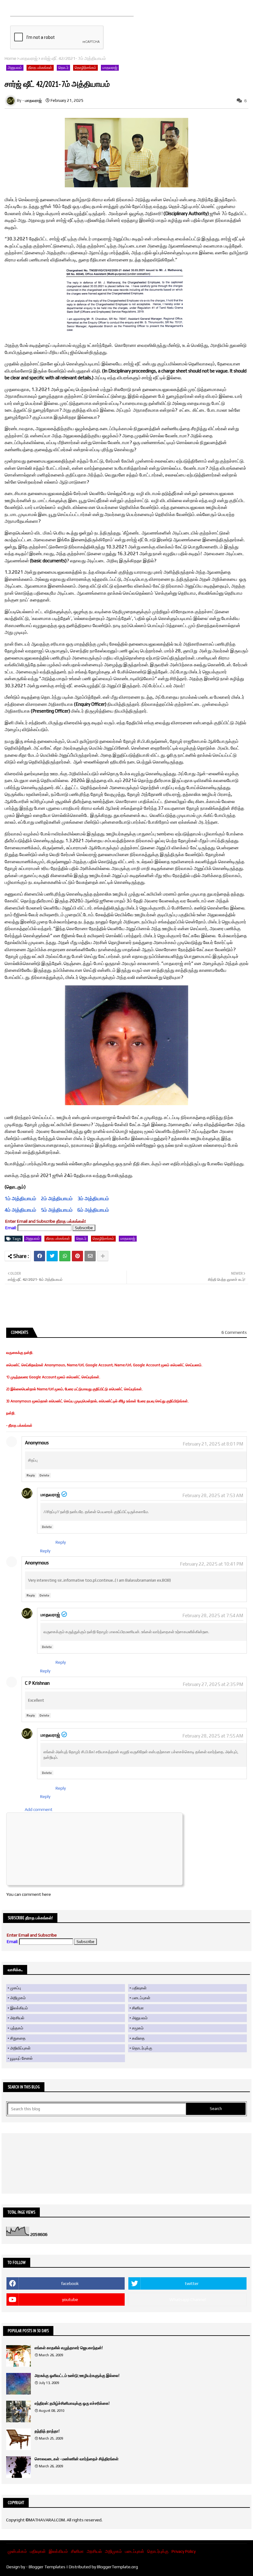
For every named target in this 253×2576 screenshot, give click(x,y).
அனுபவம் (15, 68)
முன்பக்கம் (17, 2551)
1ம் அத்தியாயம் (20, 1199)
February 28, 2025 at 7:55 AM (213, 1736)
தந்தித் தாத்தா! (47, 2431)
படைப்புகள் (141, 1998)
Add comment (39, 1809)
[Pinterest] (77, 1256)
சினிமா (138, 2008)
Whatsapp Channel (188, 2299)
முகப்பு (16, 1988)
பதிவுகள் (139, 1988)
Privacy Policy (184, 2551)
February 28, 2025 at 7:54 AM (213, 1615)
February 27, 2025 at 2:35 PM (213, 1684)
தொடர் (63, 68)
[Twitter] (52, 1256)
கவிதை (138, 2038)
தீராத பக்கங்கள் (40, 68)
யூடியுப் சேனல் (21, 2058)
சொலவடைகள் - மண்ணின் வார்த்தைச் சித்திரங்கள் (77, 2459)
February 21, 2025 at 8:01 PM (213, 1444)
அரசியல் (17, 2018)
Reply (31, 1475)
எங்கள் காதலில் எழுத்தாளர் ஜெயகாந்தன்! (69, 2348)
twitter (192, 2283)
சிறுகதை (18, 2038)
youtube (70, 2299)
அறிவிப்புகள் (20, 2048)
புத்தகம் (17, 2028)
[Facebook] (39, 1256)
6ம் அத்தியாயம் (93, 1210)
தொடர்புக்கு (142, 2048)
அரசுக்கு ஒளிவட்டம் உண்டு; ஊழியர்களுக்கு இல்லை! (77, 2376)
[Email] (90, 1256)
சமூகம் (138, 2028)
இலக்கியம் (19, 2008)
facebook (70, 2283)
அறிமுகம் (18, 1998)
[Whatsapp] (65, 1256)
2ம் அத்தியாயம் (57, 1199)
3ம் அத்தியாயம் (93, 1199)
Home (10, 58)
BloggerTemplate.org (117, 2567)
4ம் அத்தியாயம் (39, 1210)
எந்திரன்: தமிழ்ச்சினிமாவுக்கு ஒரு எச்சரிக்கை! (72, 2403)
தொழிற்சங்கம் (85, 68)
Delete (44, 1475)
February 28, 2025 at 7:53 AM (213, 1495)
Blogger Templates (47, 2567)
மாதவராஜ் (29, 58)
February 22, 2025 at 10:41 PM (212, 1564)
